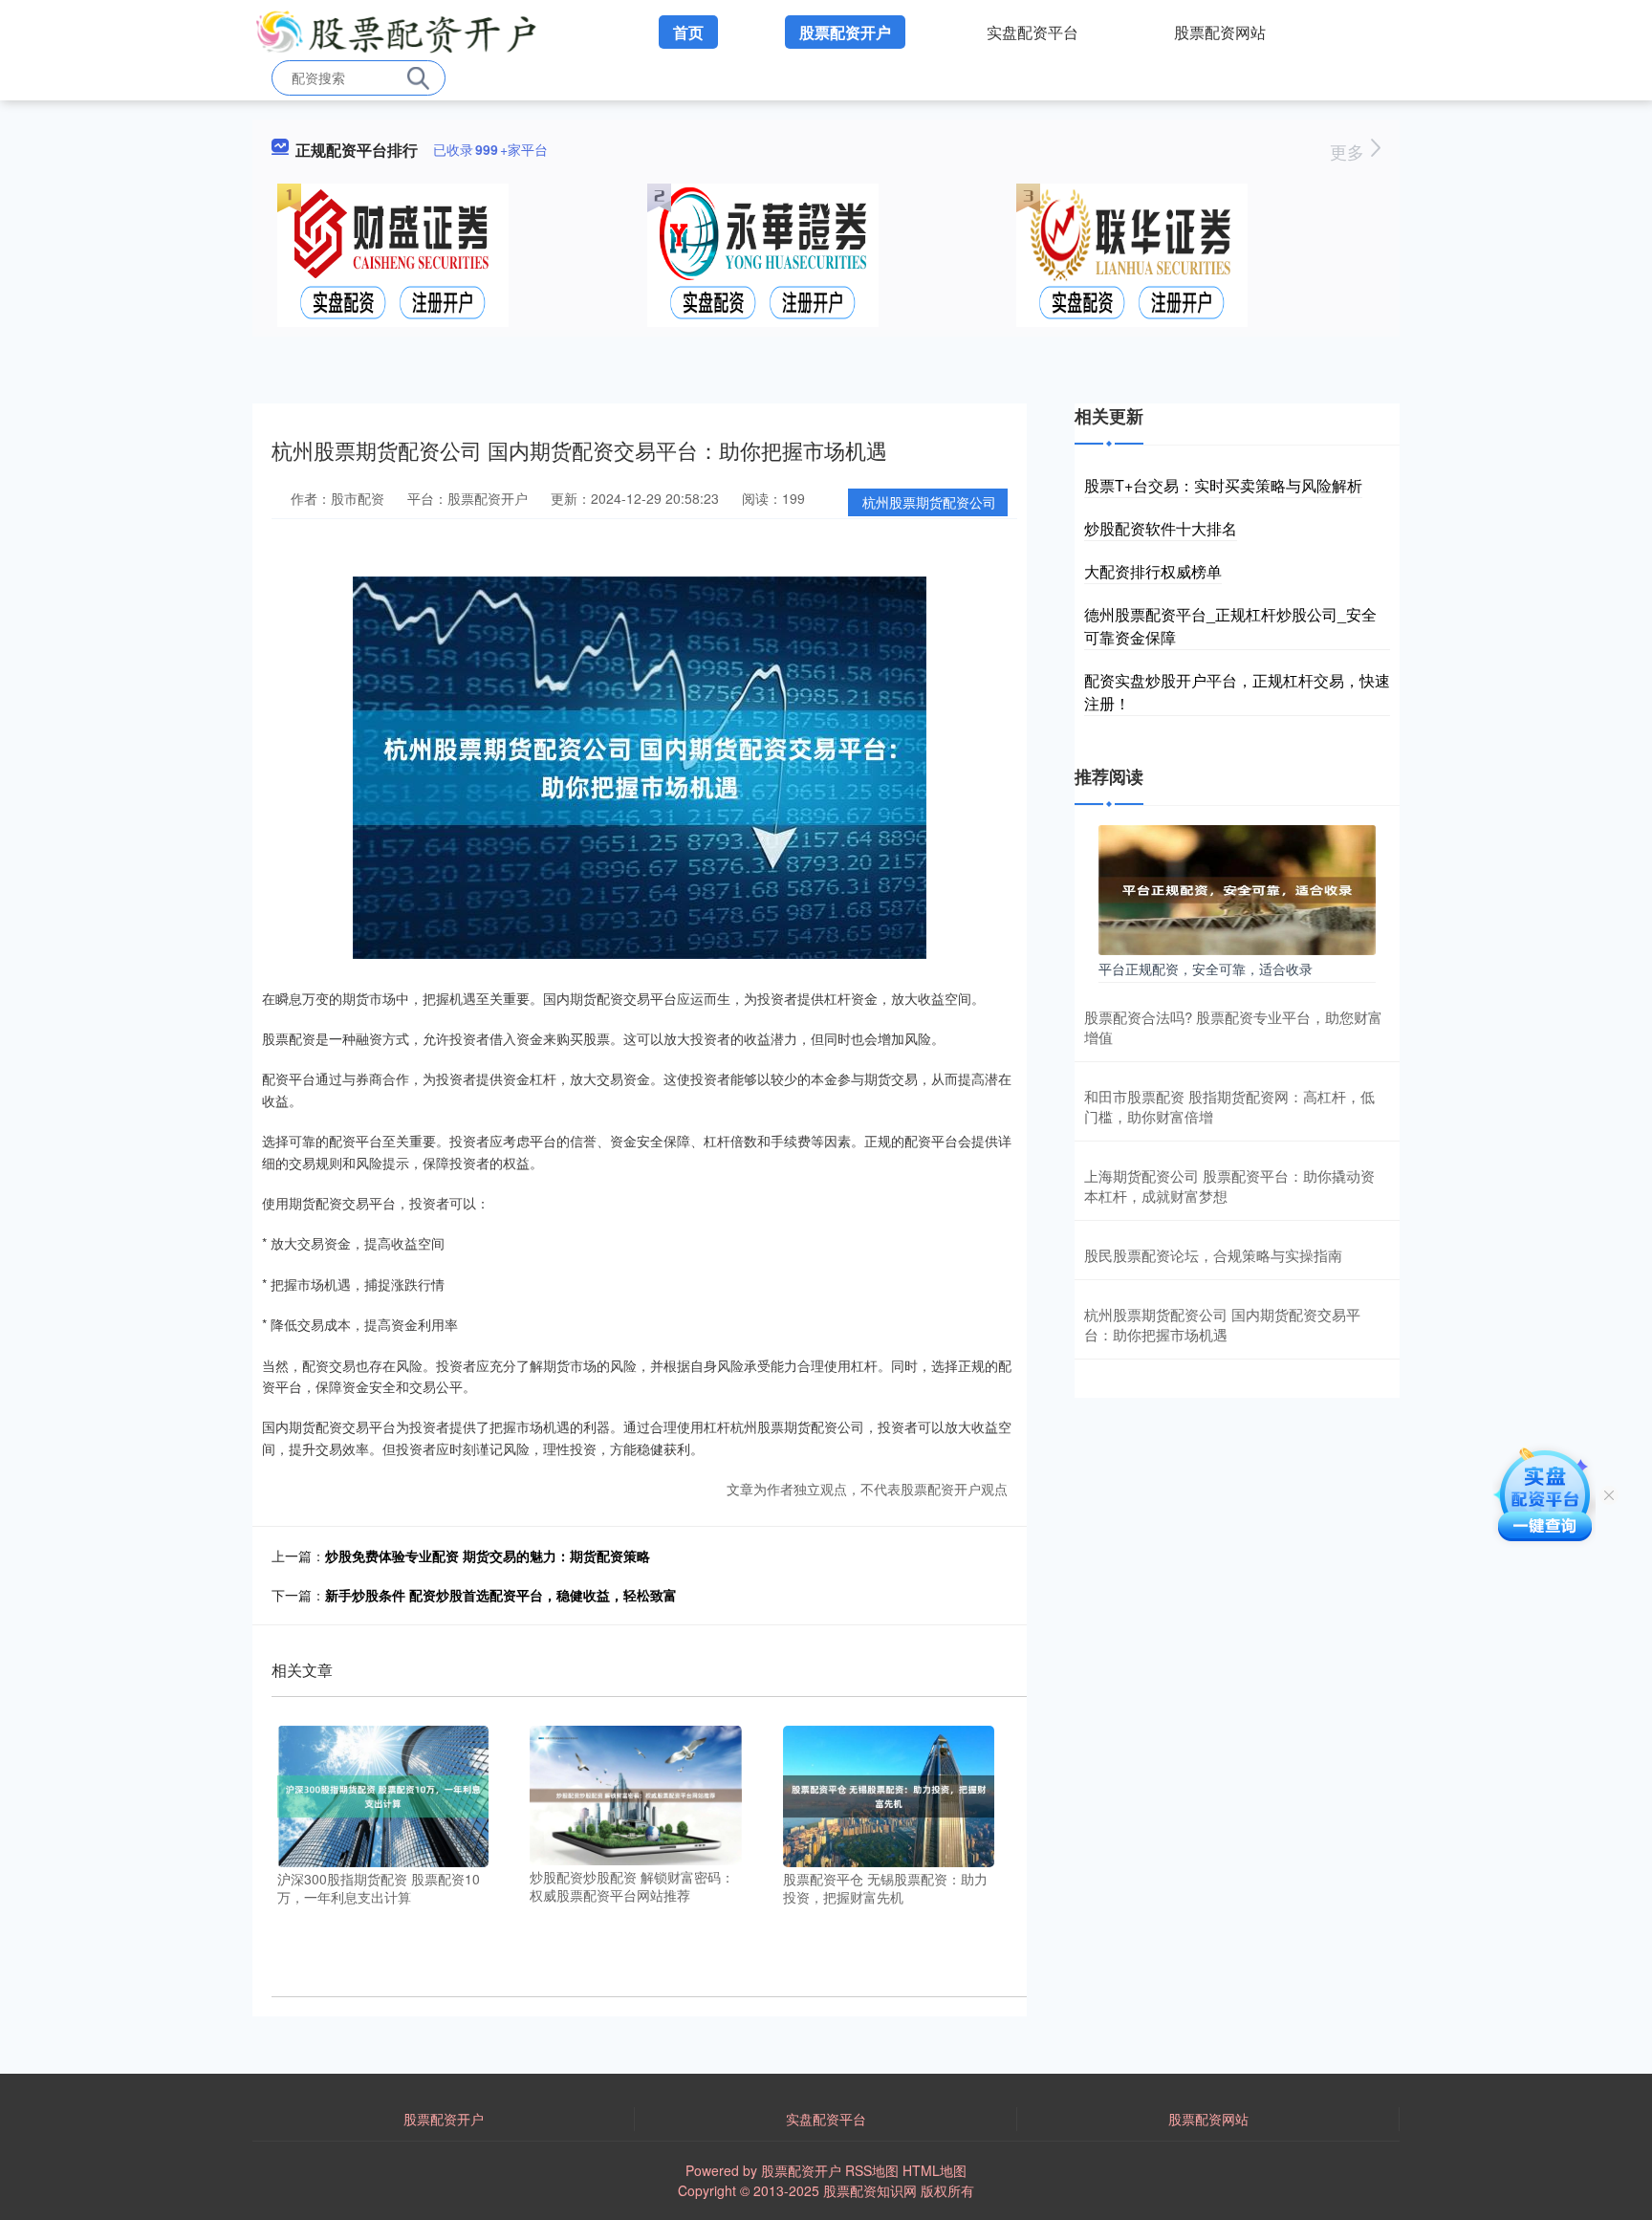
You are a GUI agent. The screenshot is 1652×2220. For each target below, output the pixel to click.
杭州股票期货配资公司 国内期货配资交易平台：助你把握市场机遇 (1222, 1324)
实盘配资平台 (1032, 32)
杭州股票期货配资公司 (929, 502)
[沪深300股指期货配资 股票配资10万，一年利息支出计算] (383, 1794)
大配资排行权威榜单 (1153, 571)
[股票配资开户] (396, 31)
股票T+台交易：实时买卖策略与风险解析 (1223, 485)
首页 (688, 32)
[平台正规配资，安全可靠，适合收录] (1237, 888)
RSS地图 (872, 2170)
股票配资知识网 (870, 2190)
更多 (1349, 151)
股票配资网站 (1220, 32)
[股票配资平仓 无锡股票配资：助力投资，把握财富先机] (889, 1794)
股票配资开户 (845, 32)
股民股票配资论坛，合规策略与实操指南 (1213, 1255)
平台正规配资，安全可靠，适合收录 (1206, 969)
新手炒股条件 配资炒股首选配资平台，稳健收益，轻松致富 (501, 1595)
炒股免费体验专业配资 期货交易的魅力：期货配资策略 (488, 1556)
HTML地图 (935, 2170)
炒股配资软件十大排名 (1161, 528)
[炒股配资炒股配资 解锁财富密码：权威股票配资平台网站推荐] (635, 1794)
